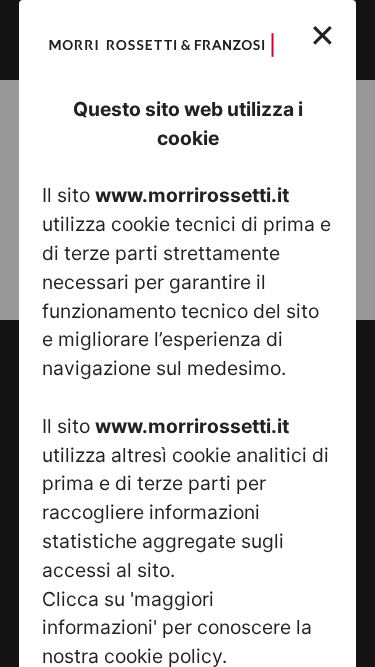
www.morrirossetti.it (192, 195)
